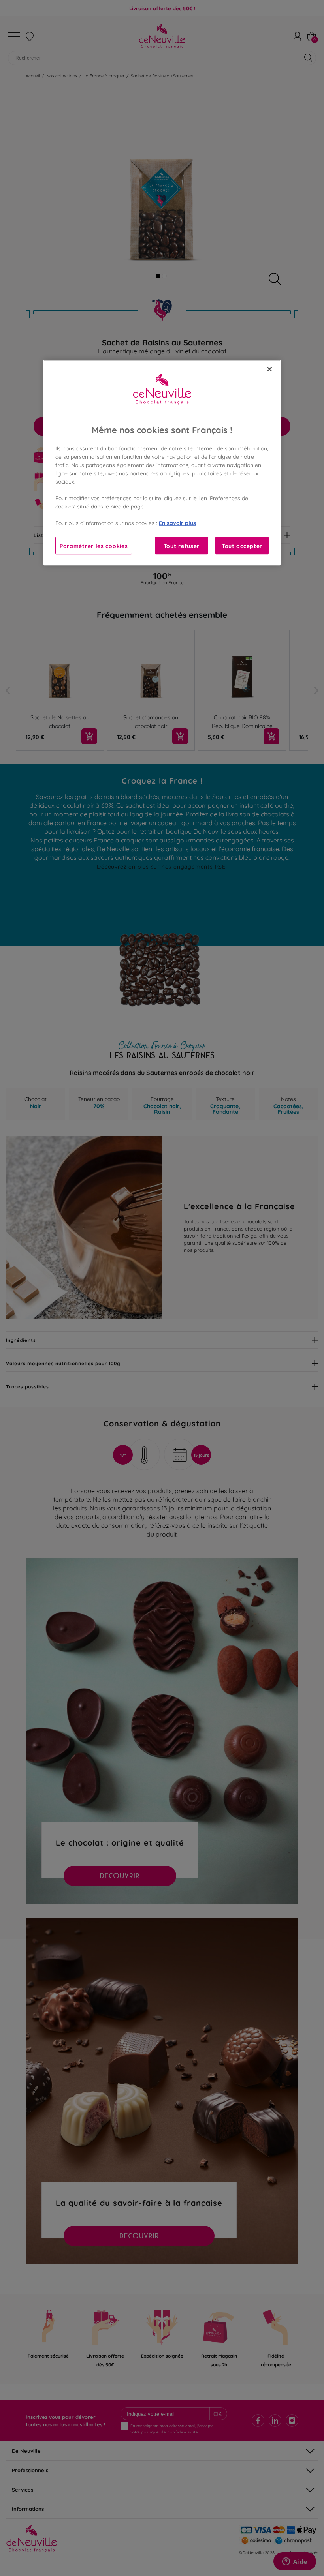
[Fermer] (269, 369)
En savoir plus (177, 523)
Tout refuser (182, 545)
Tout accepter (242, 545)
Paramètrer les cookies (94, 545)
